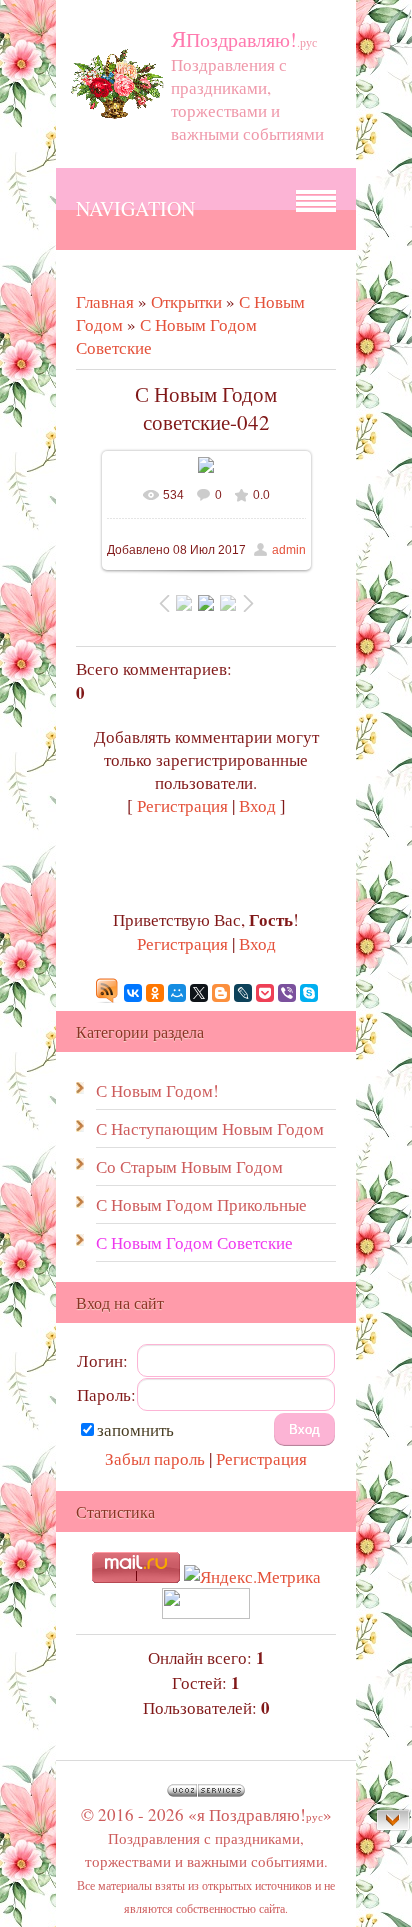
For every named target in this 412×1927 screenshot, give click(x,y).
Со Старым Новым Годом (189, 1166)
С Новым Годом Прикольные (201, 1204)
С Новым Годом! (157, 1090)
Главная (105, 301)
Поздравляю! (244, 39)
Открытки (186, 301)
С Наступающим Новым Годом (210, 1128)
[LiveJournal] (243, 993)
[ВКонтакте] (133, 993)
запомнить (135, 1429)
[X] (199, 993)
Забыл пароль (155, 1458)
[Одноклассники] (155, 993)
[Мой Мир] (177, 993)
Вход (257, 805)
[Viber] (287, 993)
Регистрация (182, 805)
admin (289, 550)
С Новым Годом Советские (194, 1242)
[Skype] (309, 993)
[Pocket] (265, 993)
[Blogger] (221, 993)
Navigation (135, 208)
